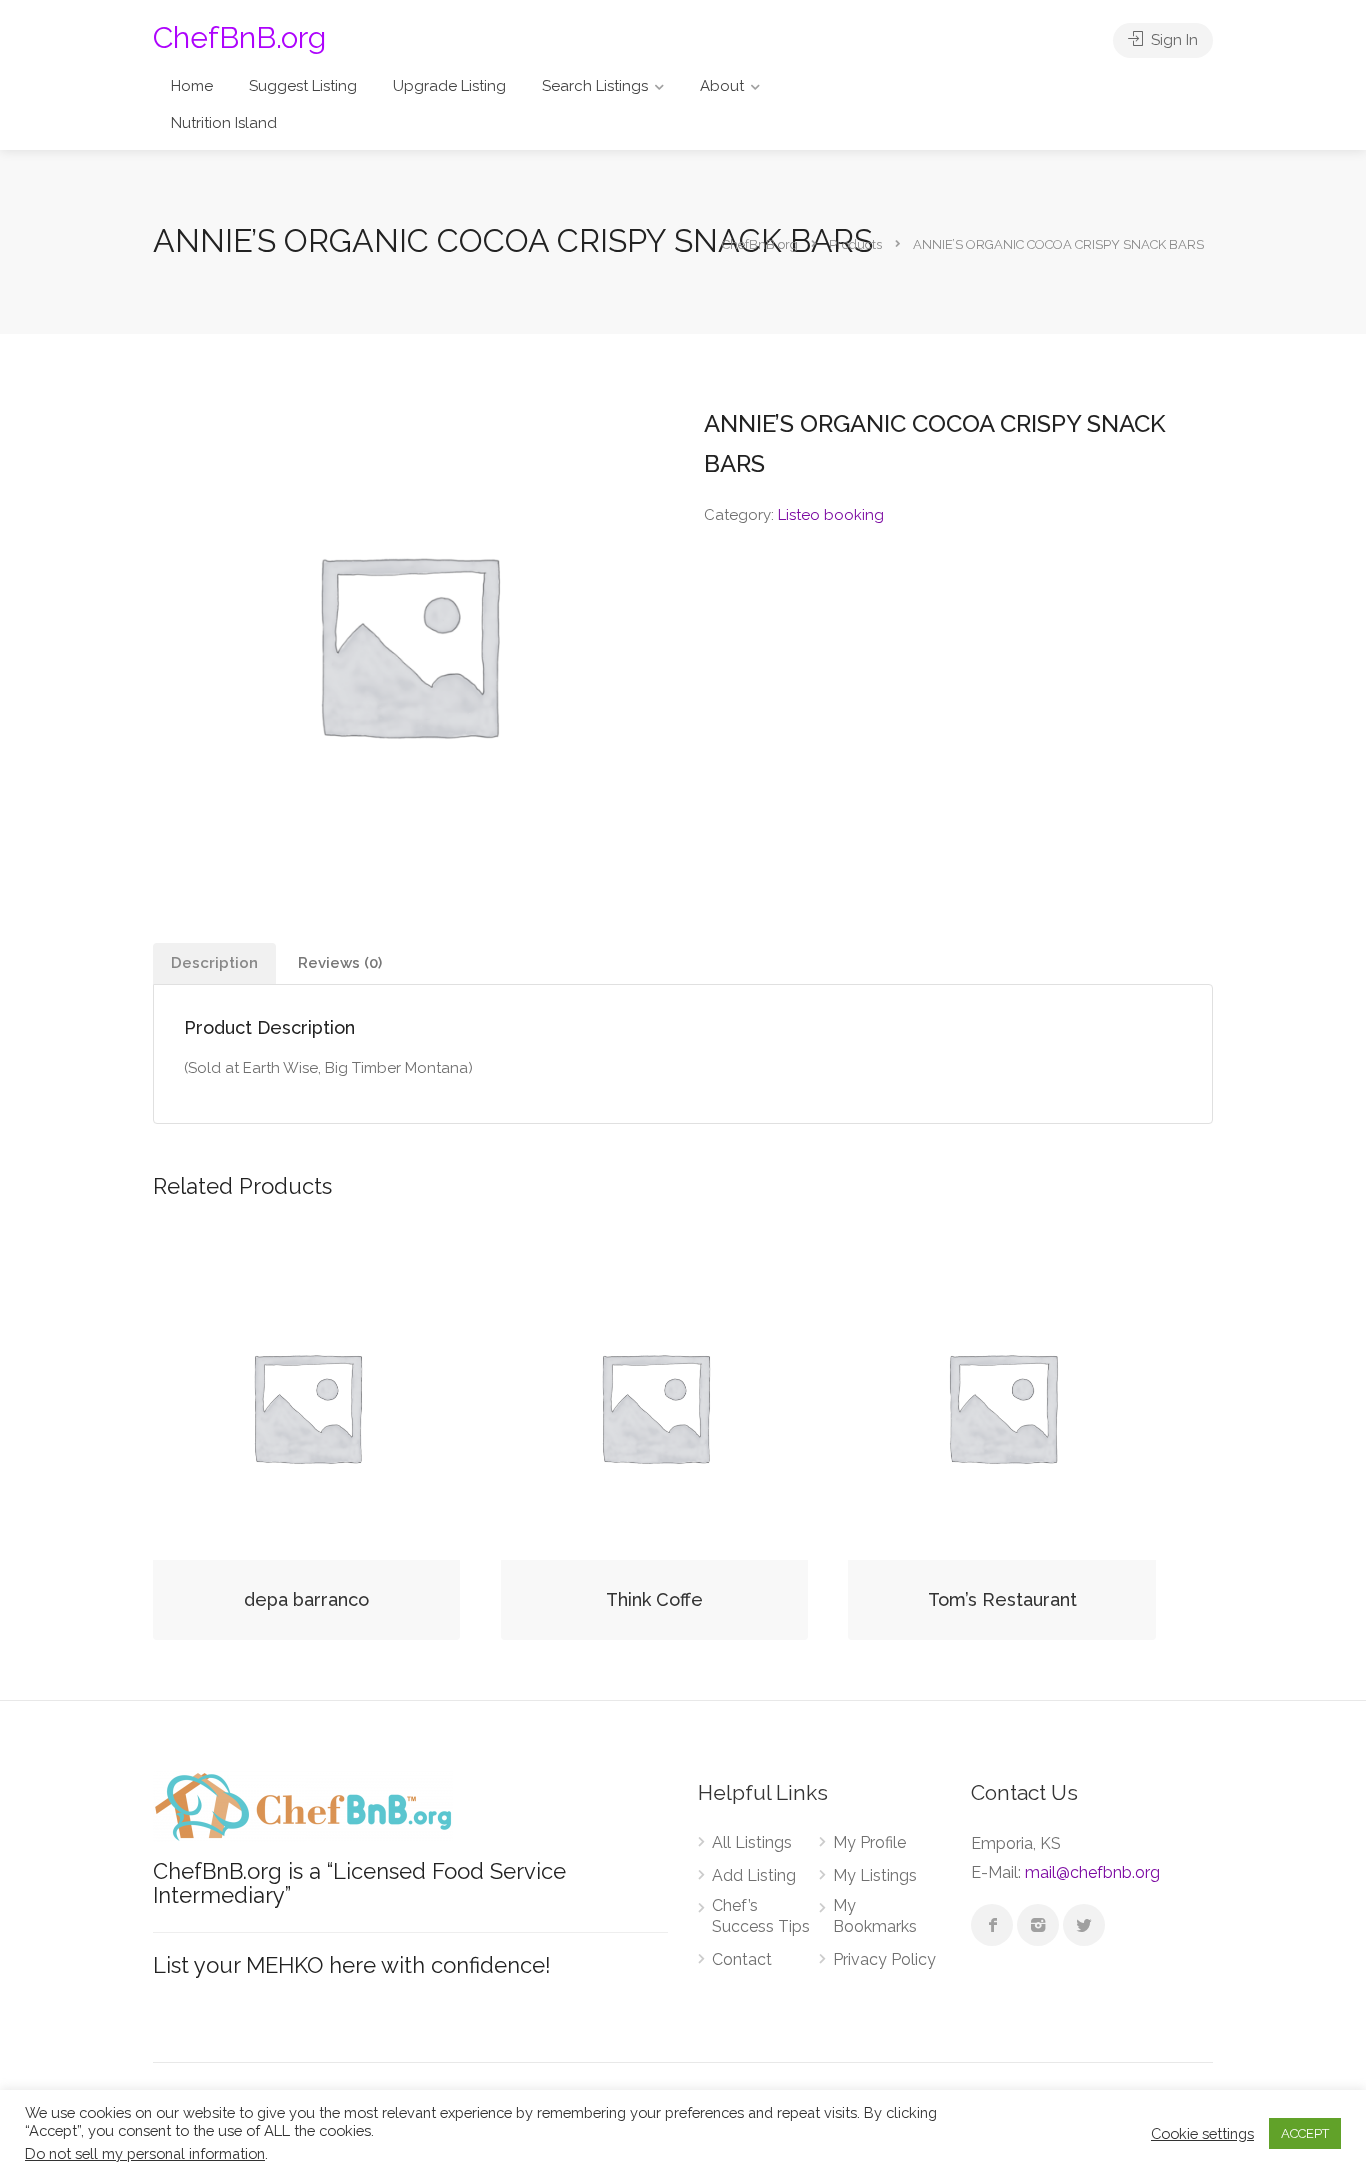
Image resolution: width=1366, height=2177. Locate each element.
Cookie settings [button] (1202, 2133)
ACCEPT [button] (1305, 2133)
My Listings (875, 1875)
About (722, 86)
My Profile (869, 1842)
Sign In (1172, 40)
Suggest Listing (303, 86)
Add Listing (754, 1875)
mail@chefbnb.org (1092, 1872)
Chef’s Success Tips (761, 1916)
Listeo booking (831, 515)
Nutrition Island (224, 123)
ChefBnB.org (239, 37)
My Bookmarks (875, 1916)
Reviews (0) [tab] (340, 963)
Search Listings (595, 86)
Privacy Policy (884, 1959)
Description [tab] (214, 963)
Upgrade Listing (449, 86)
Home (192, 86)
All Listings (752, 1842)
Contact (742, 1959)
